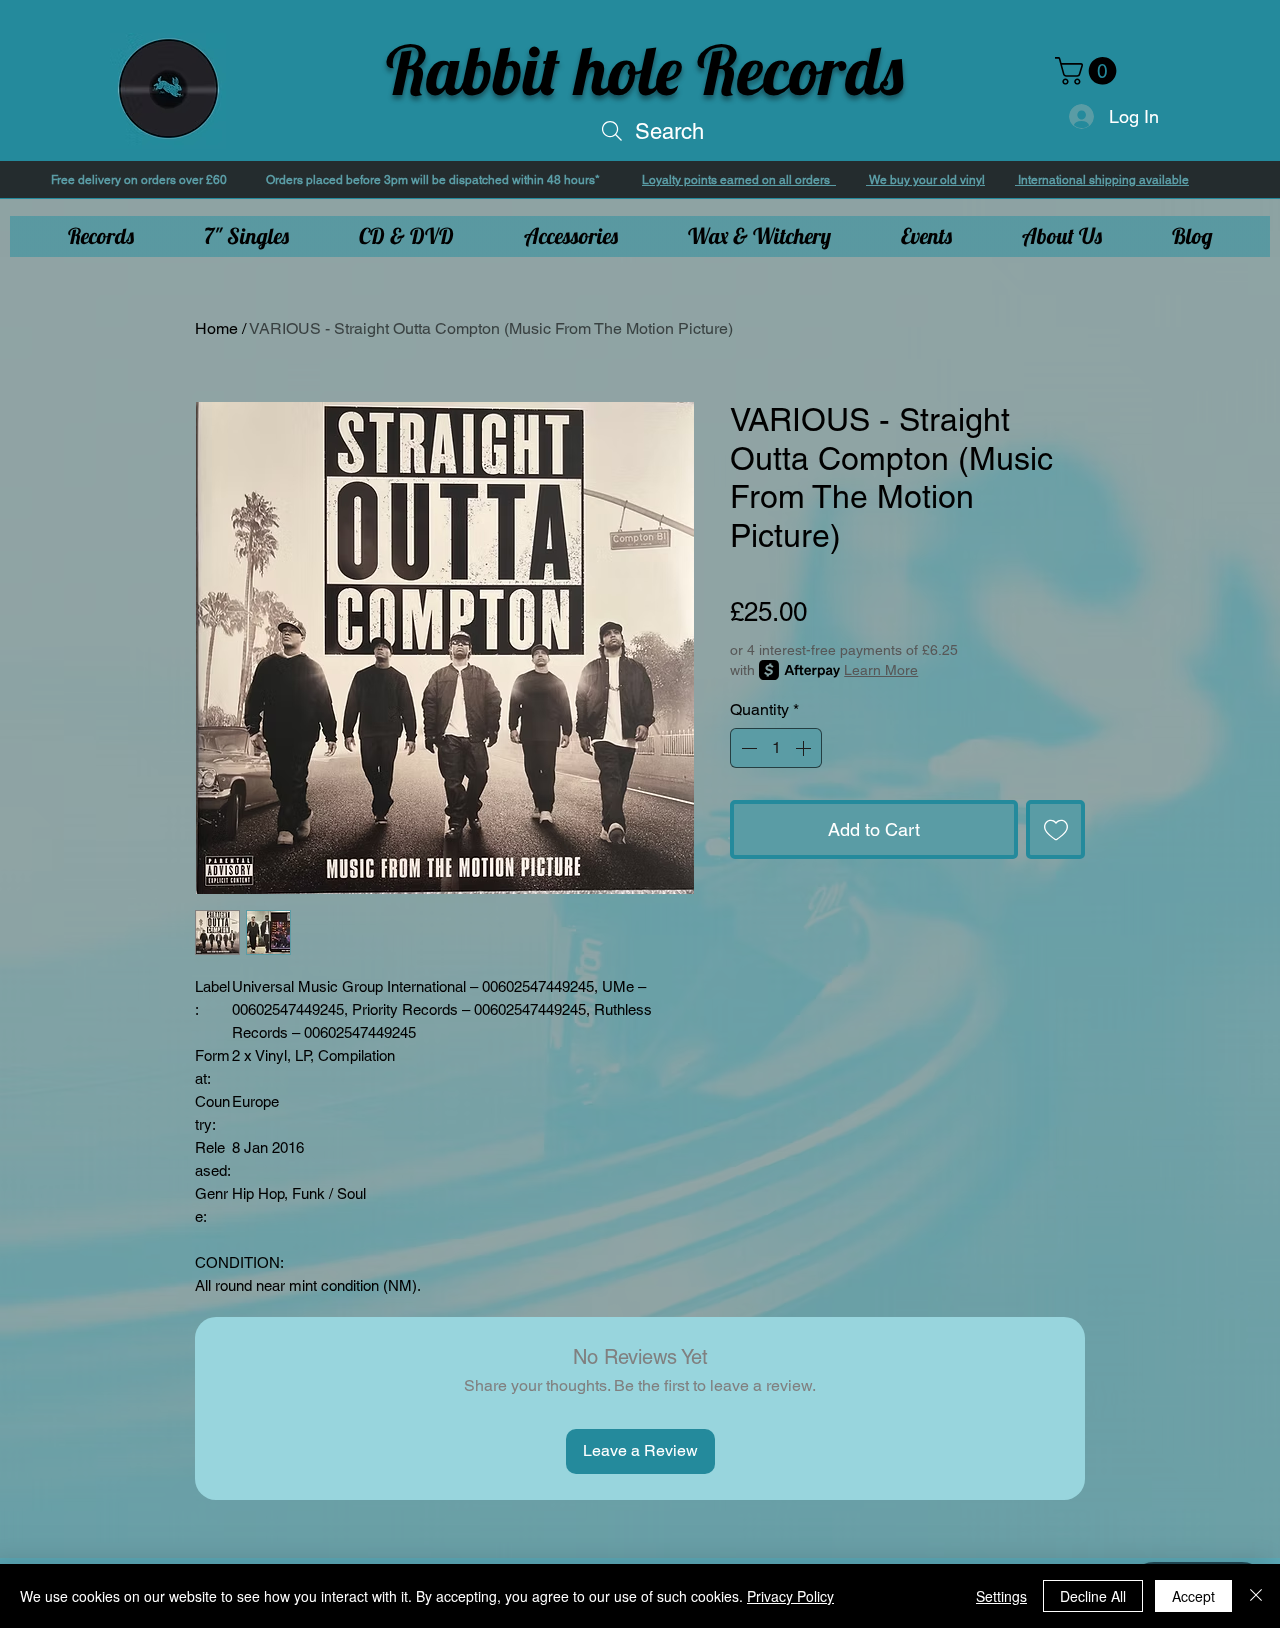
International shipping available (1102, 180)
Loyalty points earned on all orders (739, 180)
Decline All (1093, 1596)
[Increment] (805, 748)
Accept (1193, 1596)
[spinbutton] (776, 748)
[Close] (1256, 1596)
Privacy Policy (790, 1596)
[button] (1089, 71)
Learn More (881, 670)
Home (216, 328)
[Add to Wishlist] (1055, 829)
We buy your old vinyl (925, 180)
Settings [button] (1001, 1596)
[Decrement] (747, 748)
